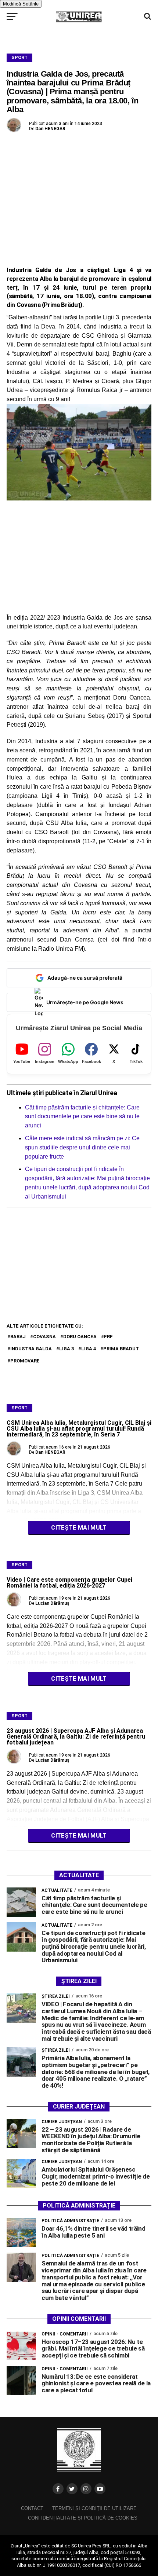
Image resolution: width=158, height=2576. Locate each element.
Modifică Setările (21, 4)
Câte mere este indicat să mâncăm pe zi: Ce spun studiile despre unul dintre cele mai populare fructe (82, 1147)
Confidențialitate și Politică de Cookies (83, 2518)
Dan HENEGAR (50, 129)
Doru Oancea (80, 1337)
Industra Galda (31, 1349)
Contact (32, 2508)
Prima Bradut (121, 1349)
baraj (18, 1337)
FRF (108, 1337)
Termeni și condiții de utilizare (94, 2508)
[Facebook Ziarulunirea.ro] (58, 2489)
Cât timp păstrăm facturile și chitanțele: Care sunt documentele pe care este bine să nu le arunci (82, 1117)
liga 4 (89, 1349)
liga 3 (67, 1349)
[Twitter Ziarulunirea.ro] (72, 2489)
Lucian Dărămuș (52, 1603)
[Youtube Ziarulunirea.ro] (100, 2489)
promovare (25, 1361)
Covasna (44, 1337)
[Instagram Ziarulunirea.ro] (86, 2489)
